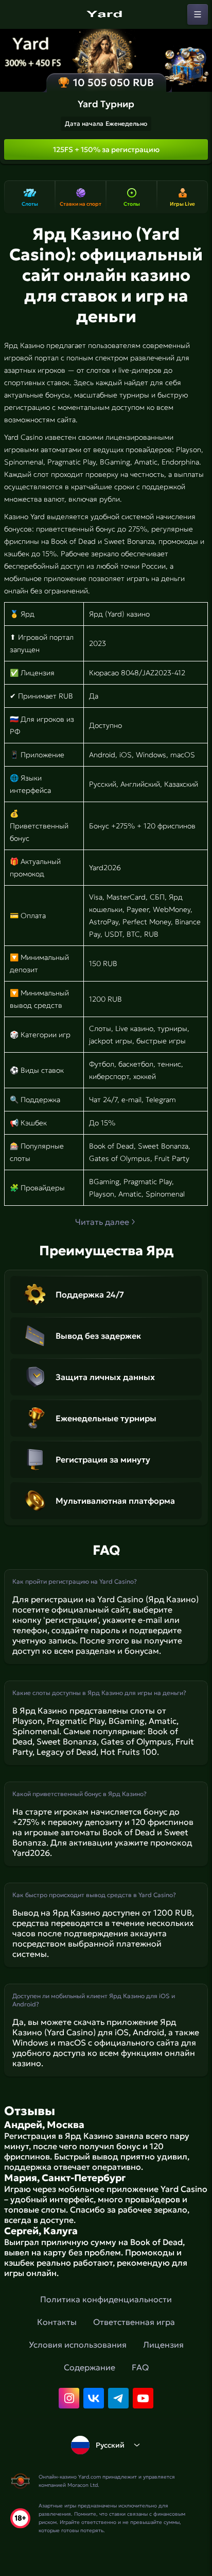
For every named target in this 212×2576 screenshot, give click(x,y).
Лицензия (163, 2345)
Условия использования (78, 2345)
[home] (106, 14)
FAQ (140, 2367)
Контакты (57, 2322)
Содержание (90, 2367)
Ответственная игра (134, 2322)
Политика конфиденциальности (106, 2299)
